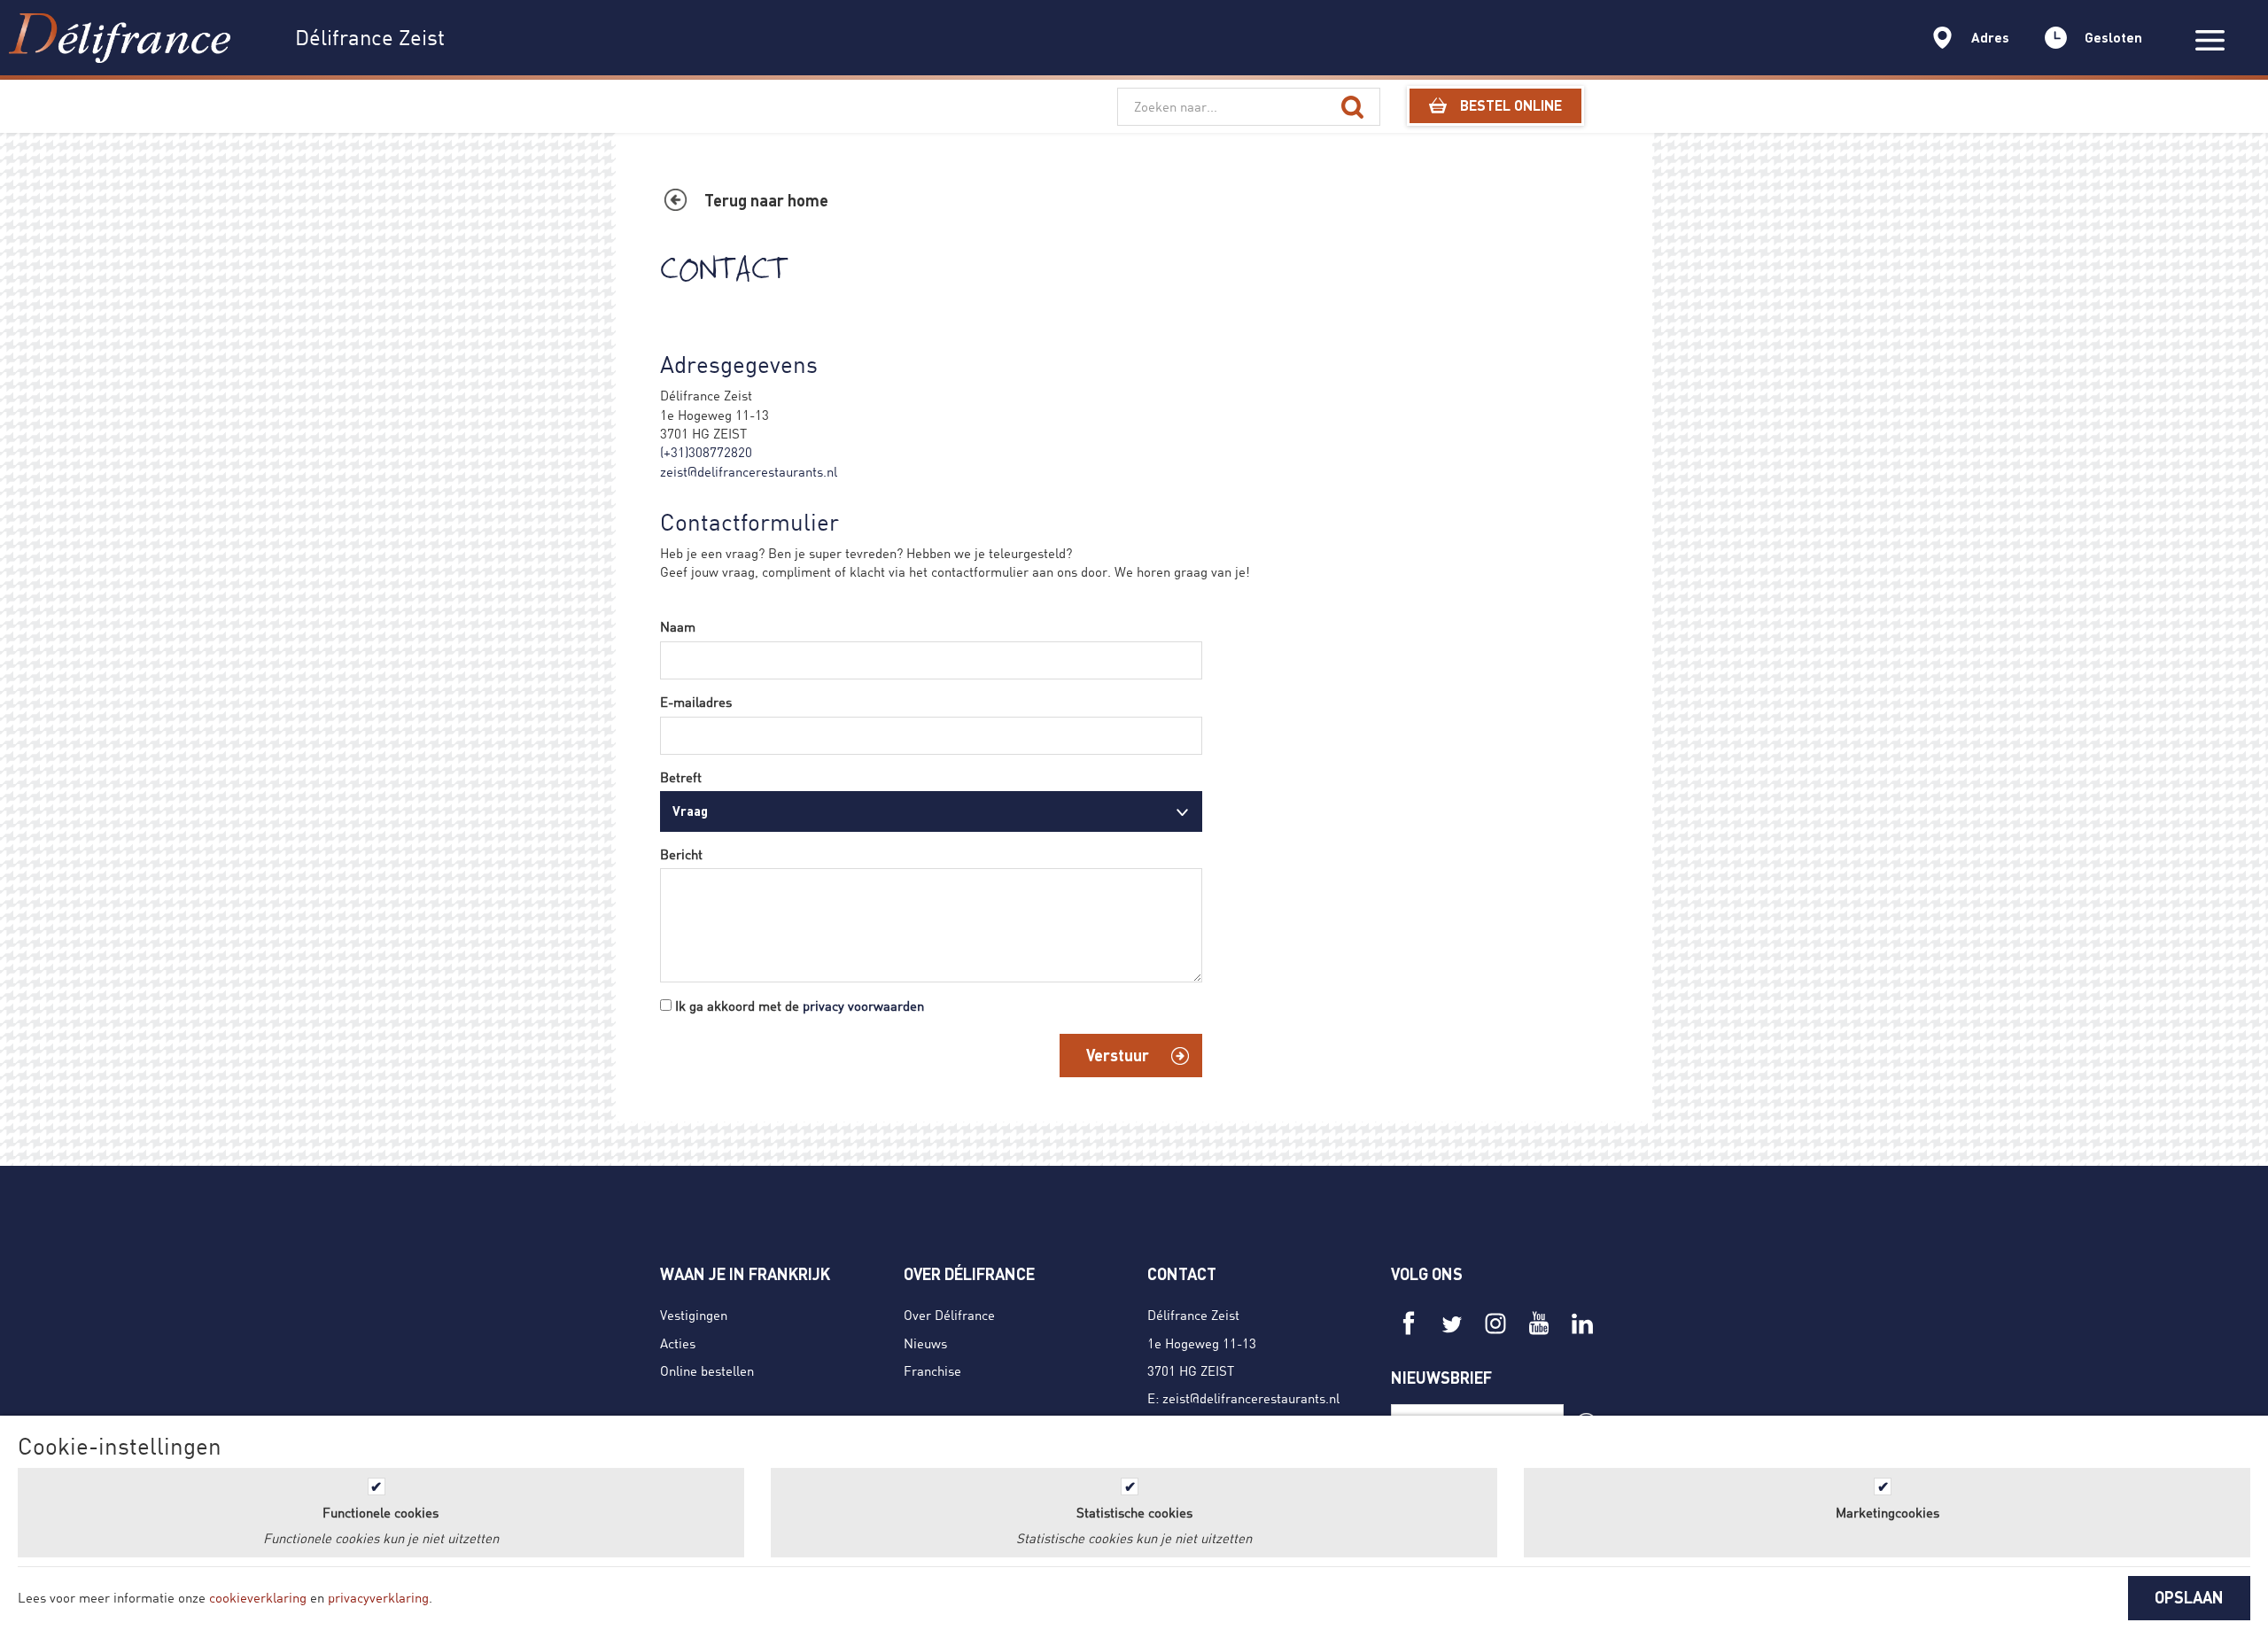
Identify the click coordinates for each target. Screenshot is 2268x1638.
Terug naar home (766, 200)
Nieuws (925, 1343)
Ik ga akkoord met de (800, 1005)
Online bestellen (707, 1370)
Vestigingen (694, 1315)
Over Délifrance (949, 1315)
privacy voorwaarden (863, 1005)
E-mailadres (696, 702)
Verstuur (1118, 1055)
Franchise (932, 1370)
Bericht (681, 854)
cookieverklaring (258, 1597)
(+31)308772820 (706, 452)
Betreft (681, 777)
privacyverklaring (378, 1597)
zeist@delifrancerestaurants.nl (749, 471)
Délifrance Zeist (1193, 1315)
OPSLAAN (2189, 1597)
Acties (678, 1343)
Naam (678, 626)
